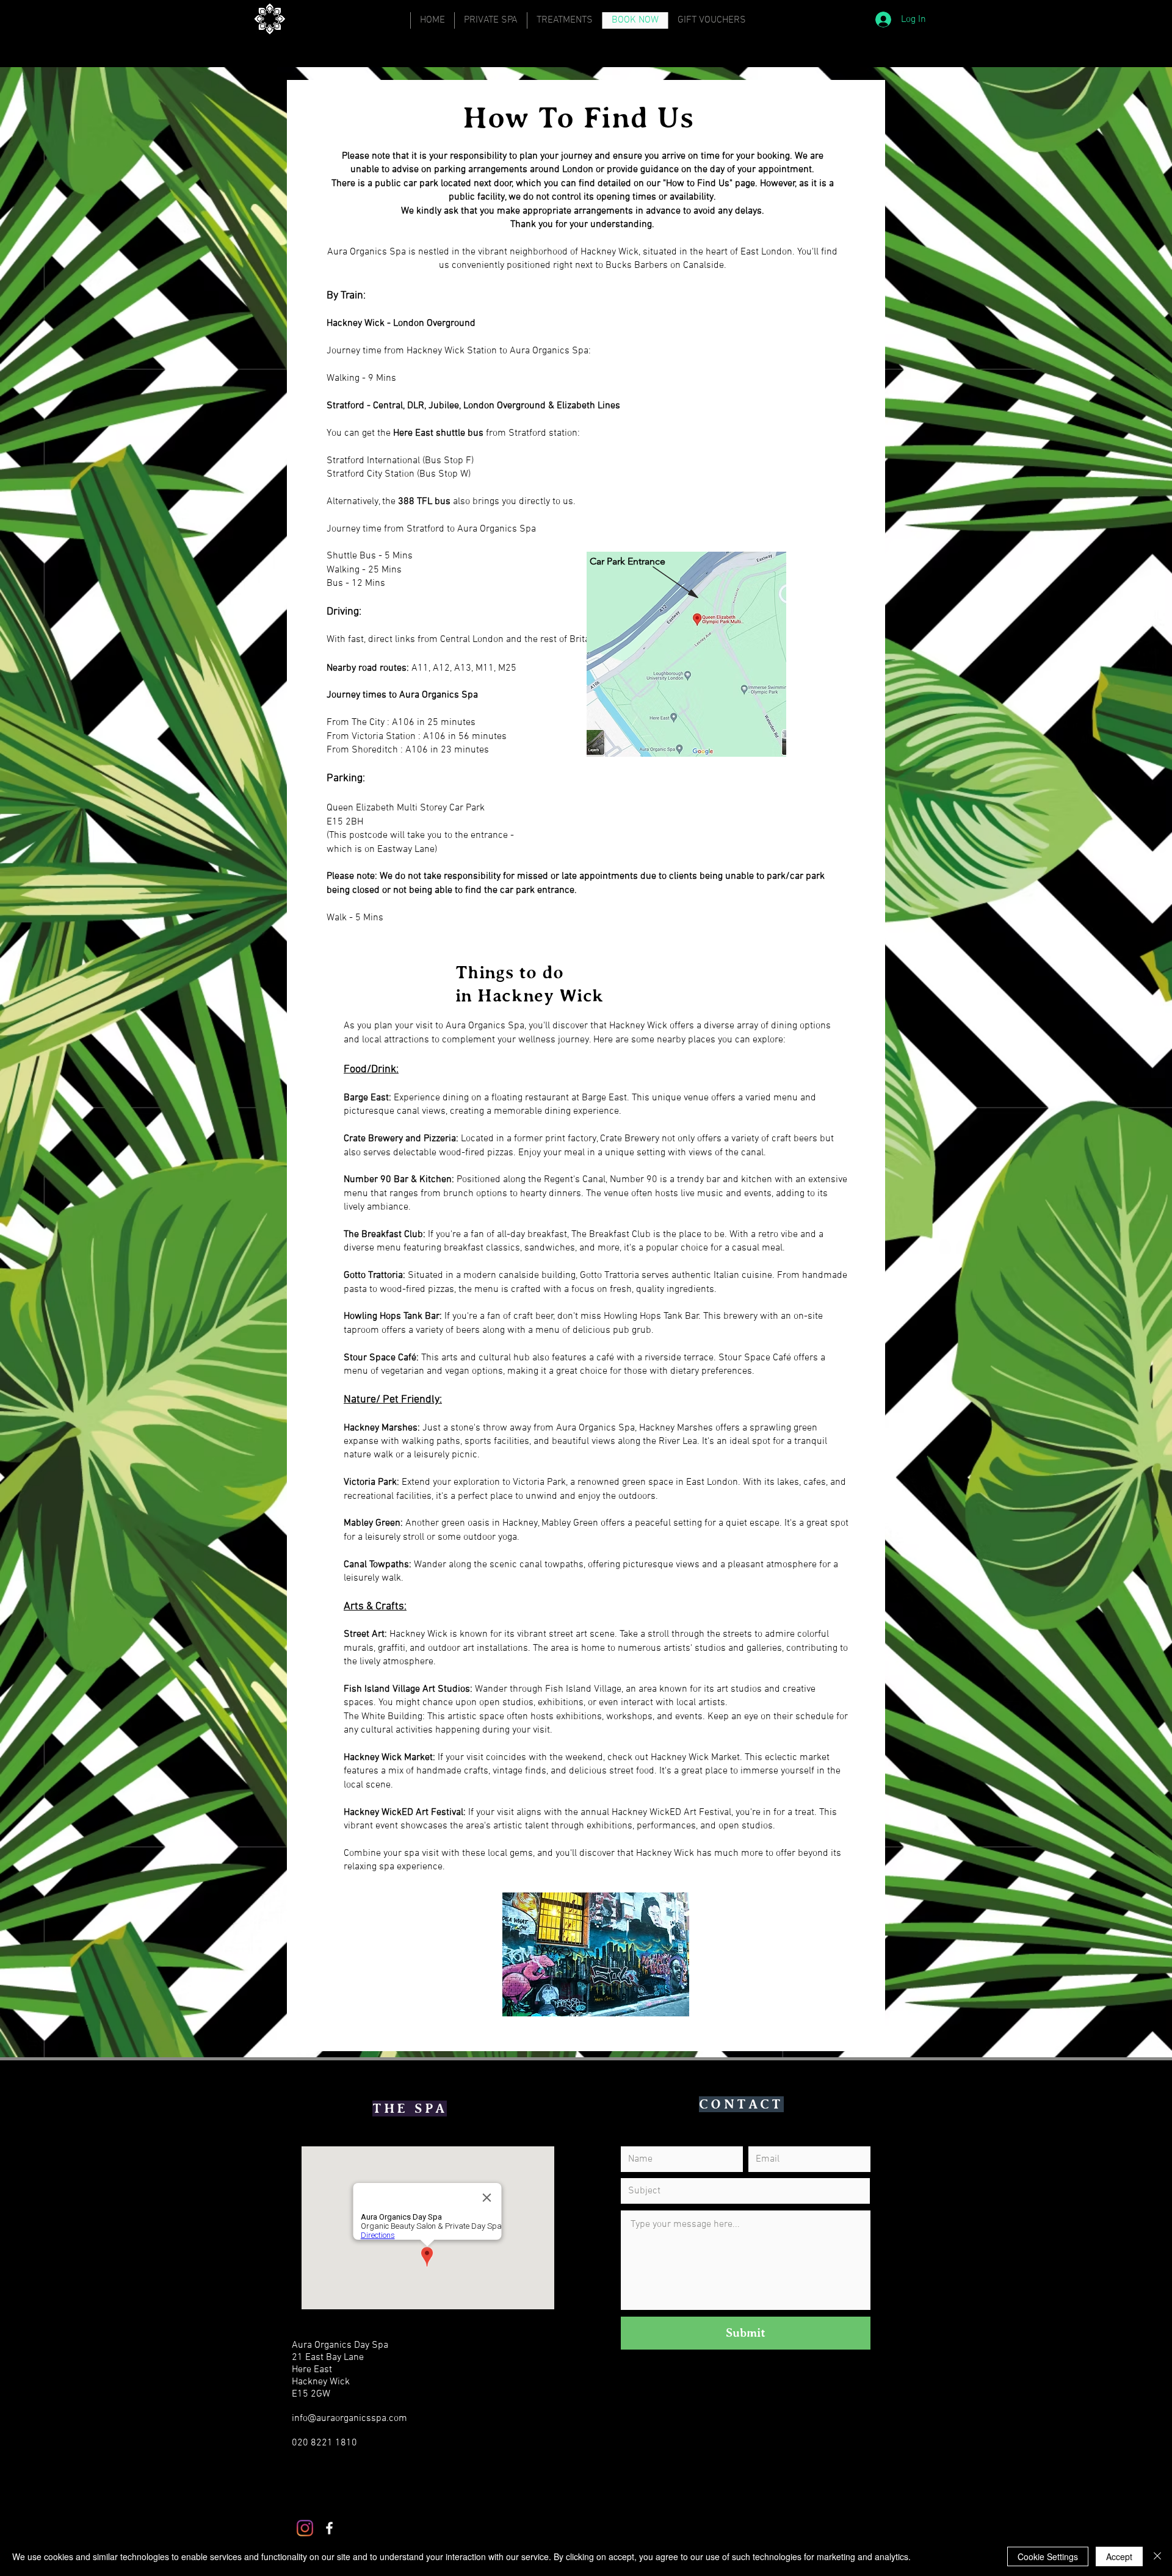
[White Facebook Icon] (329, 2528)
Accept (1119, 2556)
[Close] (1157, 2556)
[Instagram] (305, 2528)
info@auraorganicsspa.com (349, 2419)
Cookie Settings (1048, 2556)
